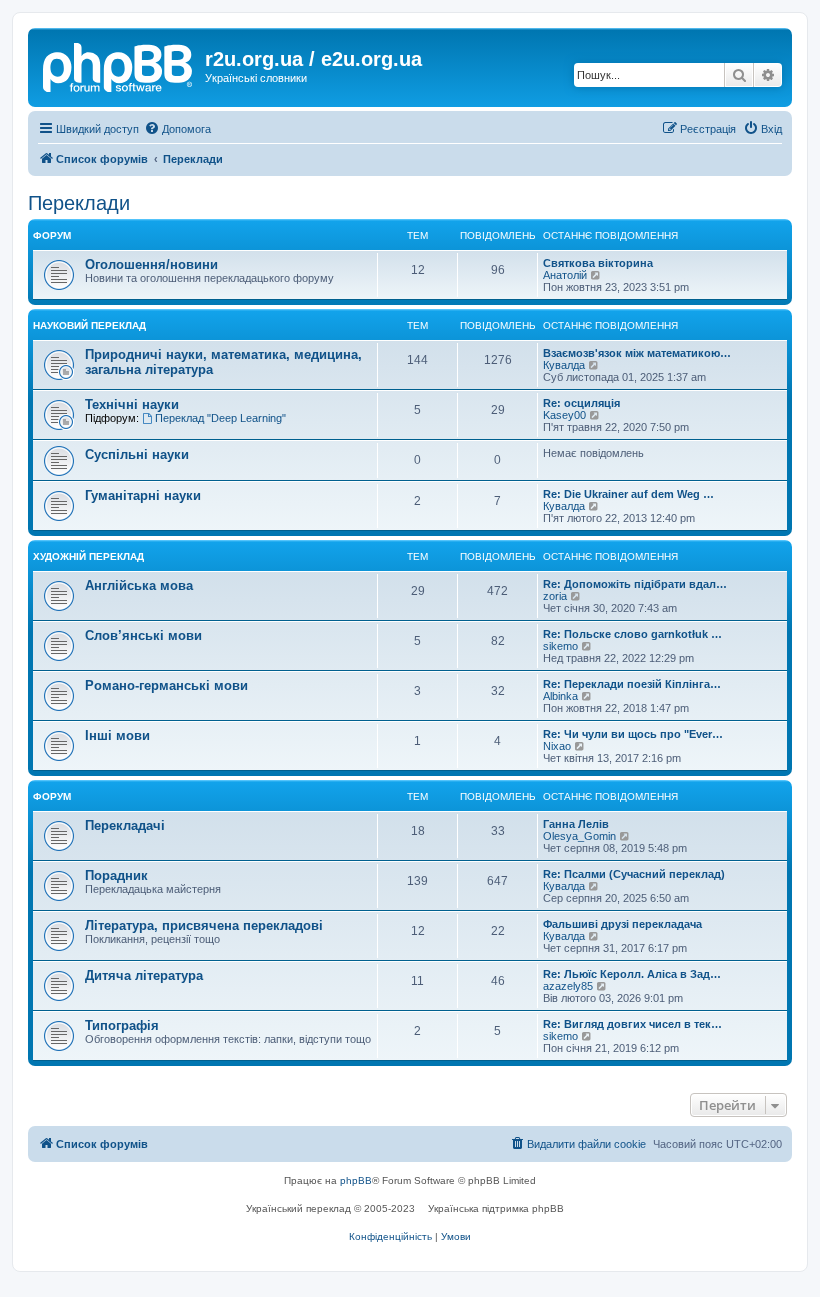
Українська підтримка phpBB (496, 1208)
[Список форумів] (119, 65)
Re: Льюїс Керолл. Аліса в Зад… (632, 974)
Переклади (79, 203)
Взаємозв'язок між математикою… (637, 353)
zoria (555, 596)
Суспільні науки (137, 454)
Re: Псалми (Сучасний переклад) (634, 874)
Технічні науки (132, 404)
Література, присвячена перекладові (204, 925)
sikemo (560, 646)
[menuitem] (177, 129)
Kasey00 (564, 415)
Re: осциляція (581, 403)
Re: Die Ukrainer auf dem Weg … (628, 494)
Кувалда (564, 365)
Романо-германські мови (166, 685)
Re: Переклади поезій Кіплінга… (632, 684)
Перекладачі (125, 825)
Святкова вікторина (598, 263)
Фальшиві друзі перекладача (622, 924)
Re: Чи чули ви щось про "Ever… (633, 734)
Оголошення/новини (151, 264)
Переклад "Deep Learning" (220, 418)
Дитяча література (144, 975)
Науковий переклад (89, 325)
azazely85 (568, 986)
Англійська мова (139, 585)
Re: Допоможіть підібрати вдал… (635, 584)
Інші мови (117, 735)
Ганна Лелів (576, 824)
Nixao (557, 746)
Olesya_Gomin (579, 836)
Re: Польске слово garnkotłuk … (632, 634)
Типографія (122, 1025)
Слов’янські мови (143, 635)
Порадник (116, 875)
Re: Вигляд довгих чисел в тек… (632, 1024)
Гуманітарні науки (143, 495)
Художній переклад (88, 556)
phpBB (356, 1180)
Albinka (560, 696)
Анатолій (565, 275)
